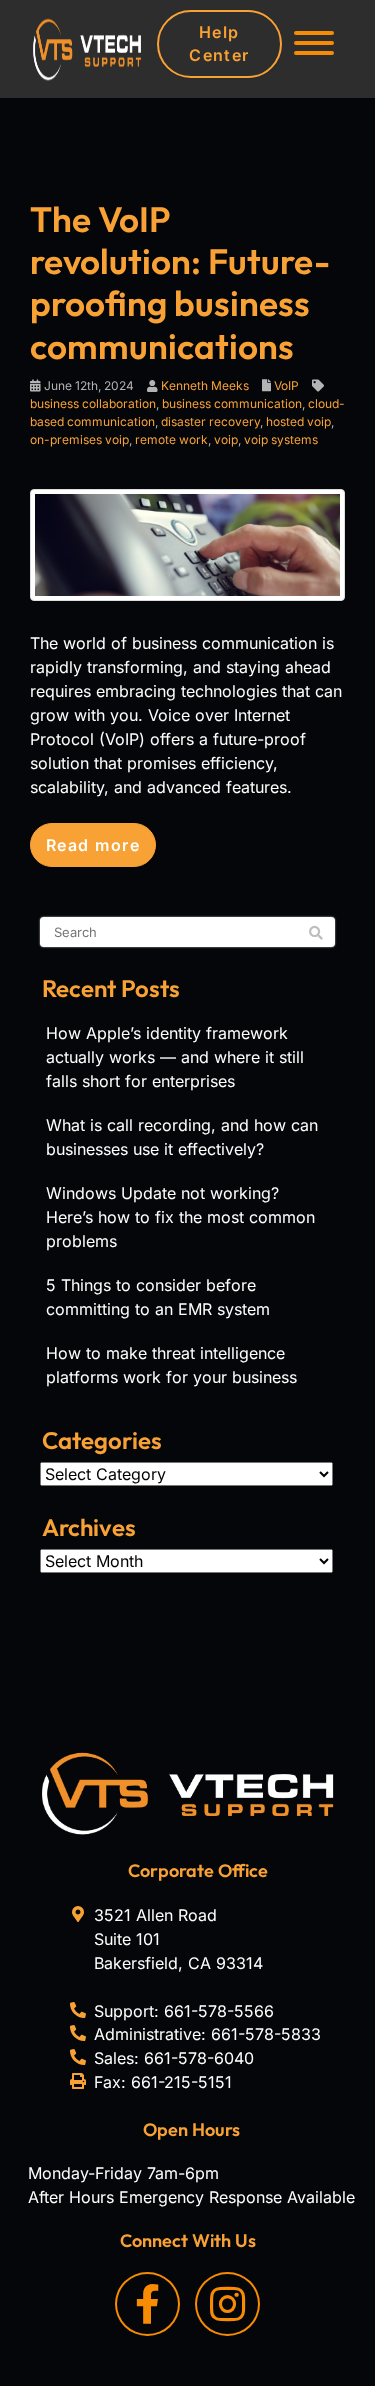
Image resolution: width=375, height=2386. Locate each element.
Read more (93, 845)
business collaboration (93, 403)
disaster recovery (210, 421)
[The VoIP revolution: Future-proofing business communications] (187, 543)
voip (226, 439)
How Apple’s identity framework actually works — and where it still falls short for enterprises (175, 1057)
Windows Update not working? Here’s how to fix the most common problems (180, 1217)
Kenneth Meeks (205, 385)
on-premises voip (79, 439)
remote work (171, 439)
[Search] (316, 933)
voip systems (281, 439)
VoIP (286, 385)
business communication (232, 403)
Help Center (219, 43)
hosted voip (298, 421)
